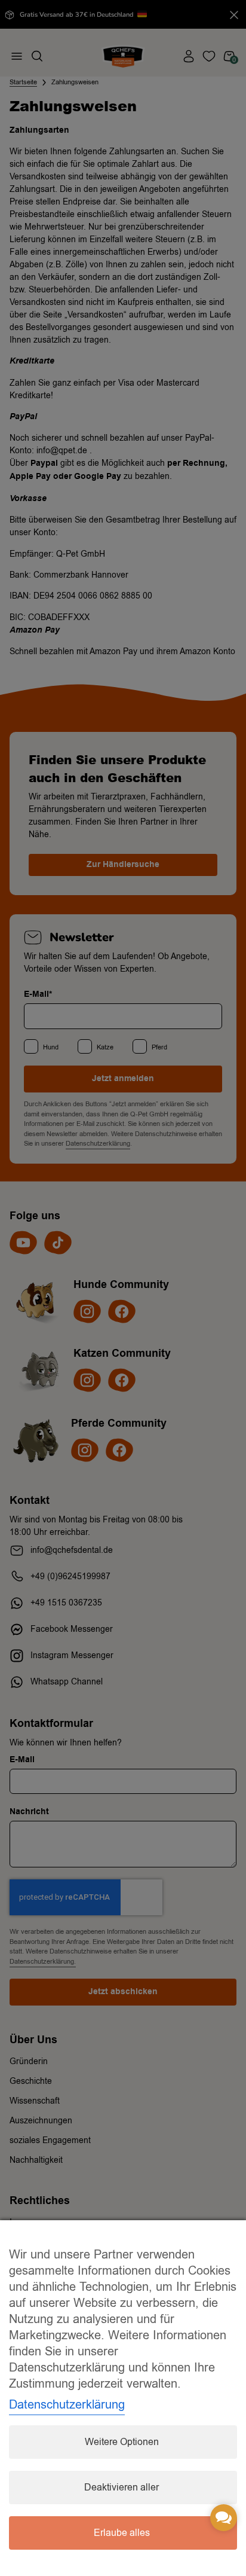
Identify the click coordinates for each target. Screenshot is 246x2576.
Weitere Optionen (122, 2442)
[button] (224, 2518)
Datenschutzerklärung (67, 2405)
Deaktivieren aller (122, 2488)
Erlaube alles (122, 2533)
